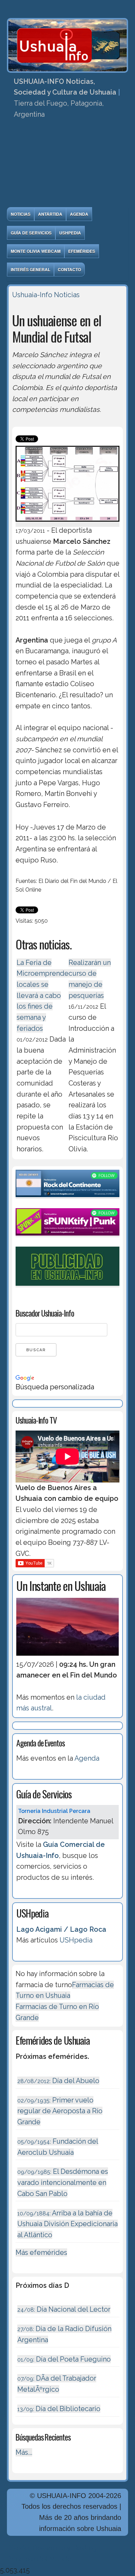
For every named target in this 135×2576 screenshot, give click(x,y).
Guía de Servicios (31, 233)
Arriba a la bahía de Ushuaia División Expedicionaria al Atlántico (67, 2224)
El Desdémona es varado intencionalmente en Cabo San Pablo (63, 2182)
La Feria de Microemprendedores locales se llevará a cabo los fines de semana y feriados (52, 995)
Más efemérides (41, 2252)
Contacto (69, 269)
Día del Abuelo (58, 2081)
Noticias (21, 214)
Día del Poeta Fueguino (64, 2359)
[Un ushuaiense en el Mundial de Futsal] (67, 523)
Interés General (30, 269)
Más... (24, 2452)
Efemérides (82, 251)
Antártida (50, 214)
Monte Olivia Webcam (36, 251)
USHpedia (70, 233)
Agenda (79, 214)
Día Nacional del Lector (64, 2309)
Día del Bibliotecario (59, 2409)
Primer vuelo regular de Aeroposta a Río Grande (60, 2111)
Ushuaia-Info (32, 295)
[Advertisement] (67, 165)
